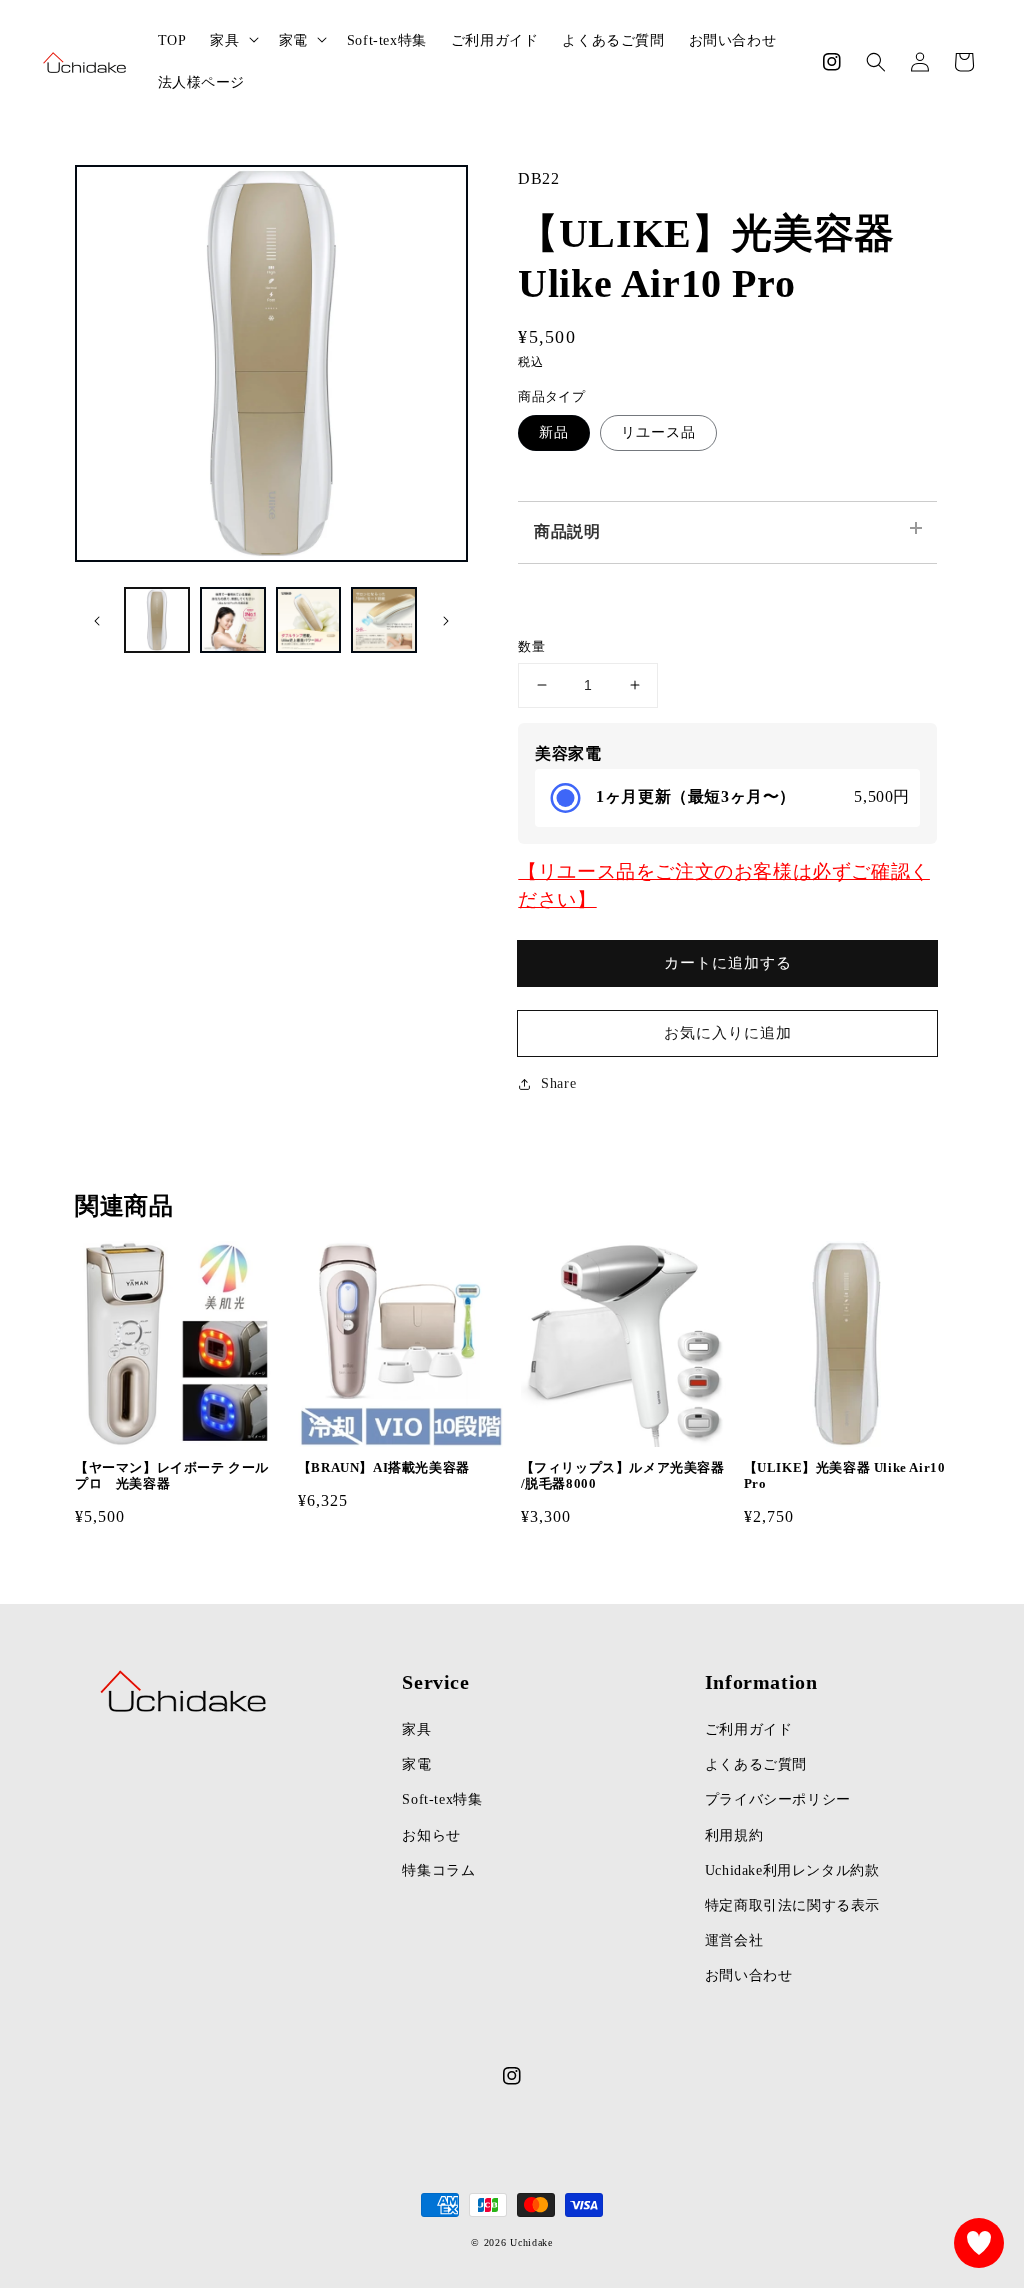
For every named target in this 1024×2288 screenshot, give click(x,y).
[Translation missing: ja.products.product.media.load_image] (157, 620)
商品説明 (567, 531)
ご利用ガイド (749, 1729)
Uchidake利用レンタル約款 (792, 1870)
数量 (531, 646)
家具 (416, 1729)
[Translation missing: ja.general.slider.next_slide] (446, 620)
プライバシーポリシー (778, 1799)
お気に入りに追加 (728, 1033)
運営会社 (734, 1940)
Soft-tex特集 (442, 1799)
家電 (416, 1764)
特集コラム (438, 1870)
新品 (554, 432)
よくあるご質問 (756, 1764)
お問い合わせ (749, 1975)
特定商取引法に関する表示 (792, 1905)
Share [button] (558, 1083)
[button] (876, 62)
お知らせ (431, 1835)
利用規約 (734, 1835)
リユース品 (658, 432)
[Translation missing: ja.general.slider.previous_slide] (97, 620)
